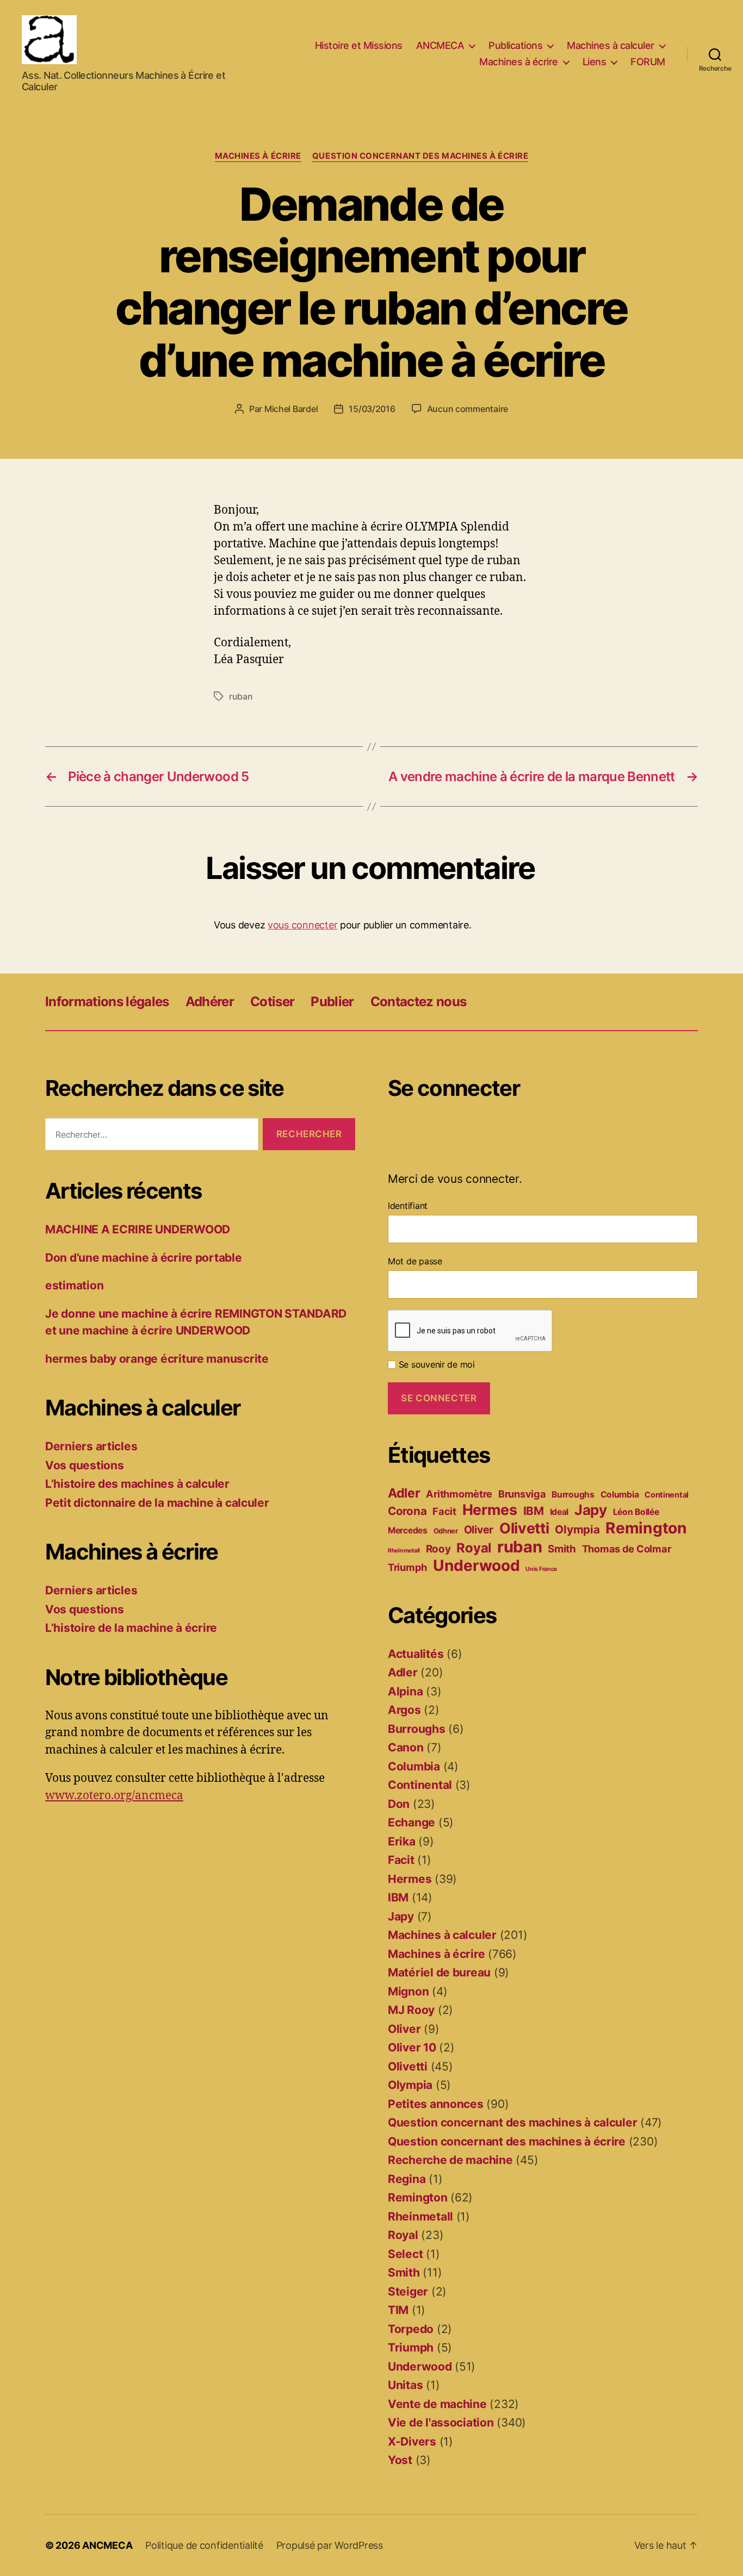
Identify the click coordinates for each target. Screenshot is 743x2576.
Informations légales (107, 1002)
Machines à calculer (611, 45)
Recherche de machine (450, 2160)
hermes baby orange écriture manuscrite (157, 1359)
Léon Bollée (636, 1512)
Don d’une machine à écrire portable (144, 1258)
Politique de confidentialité (204, 2545)
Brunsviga (522, 1494)
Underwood (476, 1565)
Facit (444, 1511)
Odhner (446, 1531)
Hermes (490, 1510)
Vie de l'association (441, 2422)
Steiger (408, 2291)
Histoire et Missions (359, 45)
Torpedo (411, 2329)
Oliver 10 (412, 2047)
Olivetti (524, 1528)
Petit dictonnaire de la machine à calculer (157, 1503)
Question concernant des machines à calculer (512, 2122)
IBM (534, 1511)
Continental (667, 1495)
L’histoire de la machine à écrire (131, 1628)
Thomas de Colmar (627, 1549)
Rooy (438, 1549)
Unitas (405, 2385)
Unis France (541, 1569)
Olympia (577, 1529)
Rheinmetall (404, 1551)
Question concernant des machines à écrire (420, 156)
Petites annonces (436, 2104)
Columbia (620, 1495)
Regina (407, 2179)
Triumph (407, 1567)
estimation (74, 1285)
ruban (241, 696)
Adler (404, 1493)
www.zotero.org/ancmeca (114, 1796)
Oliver (479, 1530)
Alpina (405, 1691)
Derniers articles (91, 1446)
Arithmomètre (459, 1494)
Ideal (559, 1512)
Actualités (416, 1654)
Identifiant (408, 1206)
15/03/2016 (372, 409)
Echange (411, 1822)
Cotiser (272, 1002)
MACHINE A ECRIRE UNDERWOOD (138, 1229)
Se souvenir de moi (435, 1364)
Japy (591, 1510)
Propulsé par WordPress (330, 2545)
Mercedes (408, 1530)
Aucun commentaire (468, 409)
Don (399, 1804)
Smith (562, 1549)
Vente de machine (437, 2404)
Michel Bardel (291, 409)
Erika (402, 1841)
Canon (406, 1747)
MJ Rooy (411, 2010)
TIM (398, 2310)
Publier (332, 1002)
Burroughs (573, 1495)
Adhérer (210, 1002)
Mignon (408, 1991)
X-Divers (412, 2441)
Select (405, 2254)
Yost (400, 2460)
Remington (646, 1528)
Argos (404, 1710)
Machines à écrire (519, 62)
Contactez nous (419, 1002)
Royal (474, 1548)
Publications (515, 45)
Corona (407, 1511)
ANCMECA (440, 45)
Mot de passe (415, 1261)
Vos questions (85, 1465)
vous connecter (302, 925)
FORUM (648, 62)
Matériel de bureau (439, 1972)
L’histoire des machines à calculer (137, 1484)
